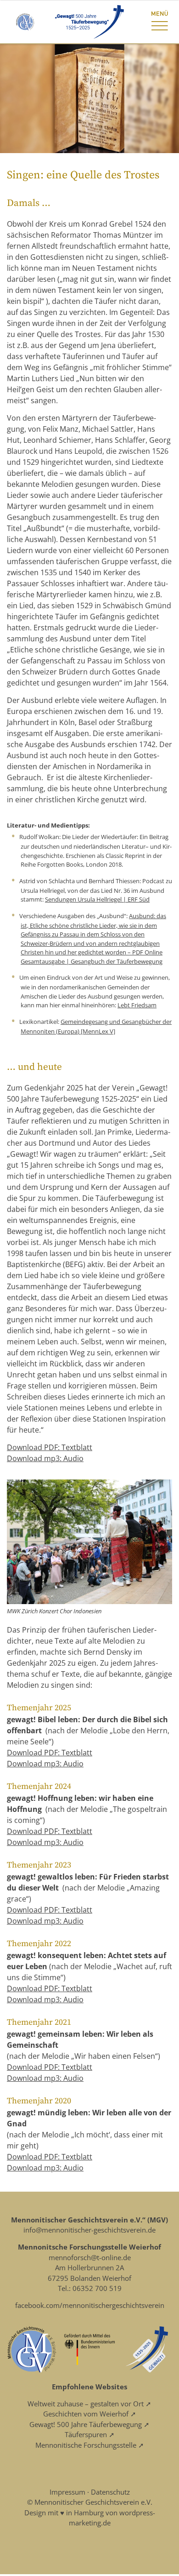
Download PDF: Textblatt (50, 1447)
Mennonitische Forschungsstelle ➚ (90, 2445)
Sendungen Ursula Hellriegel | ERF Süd (97, 899)
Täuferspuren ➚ (90, 2434)
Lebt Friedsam (137, 1005)
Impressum (67, 2492)
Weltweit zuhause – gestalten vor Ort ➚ (89, 2404)
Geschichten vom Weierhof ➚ (90, 2414)
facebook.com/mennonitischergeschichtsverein (90, 2305)
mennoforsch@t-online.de (90, 2257)
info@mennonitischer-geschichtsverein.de (89, 2230)
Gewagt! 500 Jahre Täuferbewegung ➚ (89, 2424)
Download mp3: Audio (45, 1458)
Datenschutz (110, 2492)
